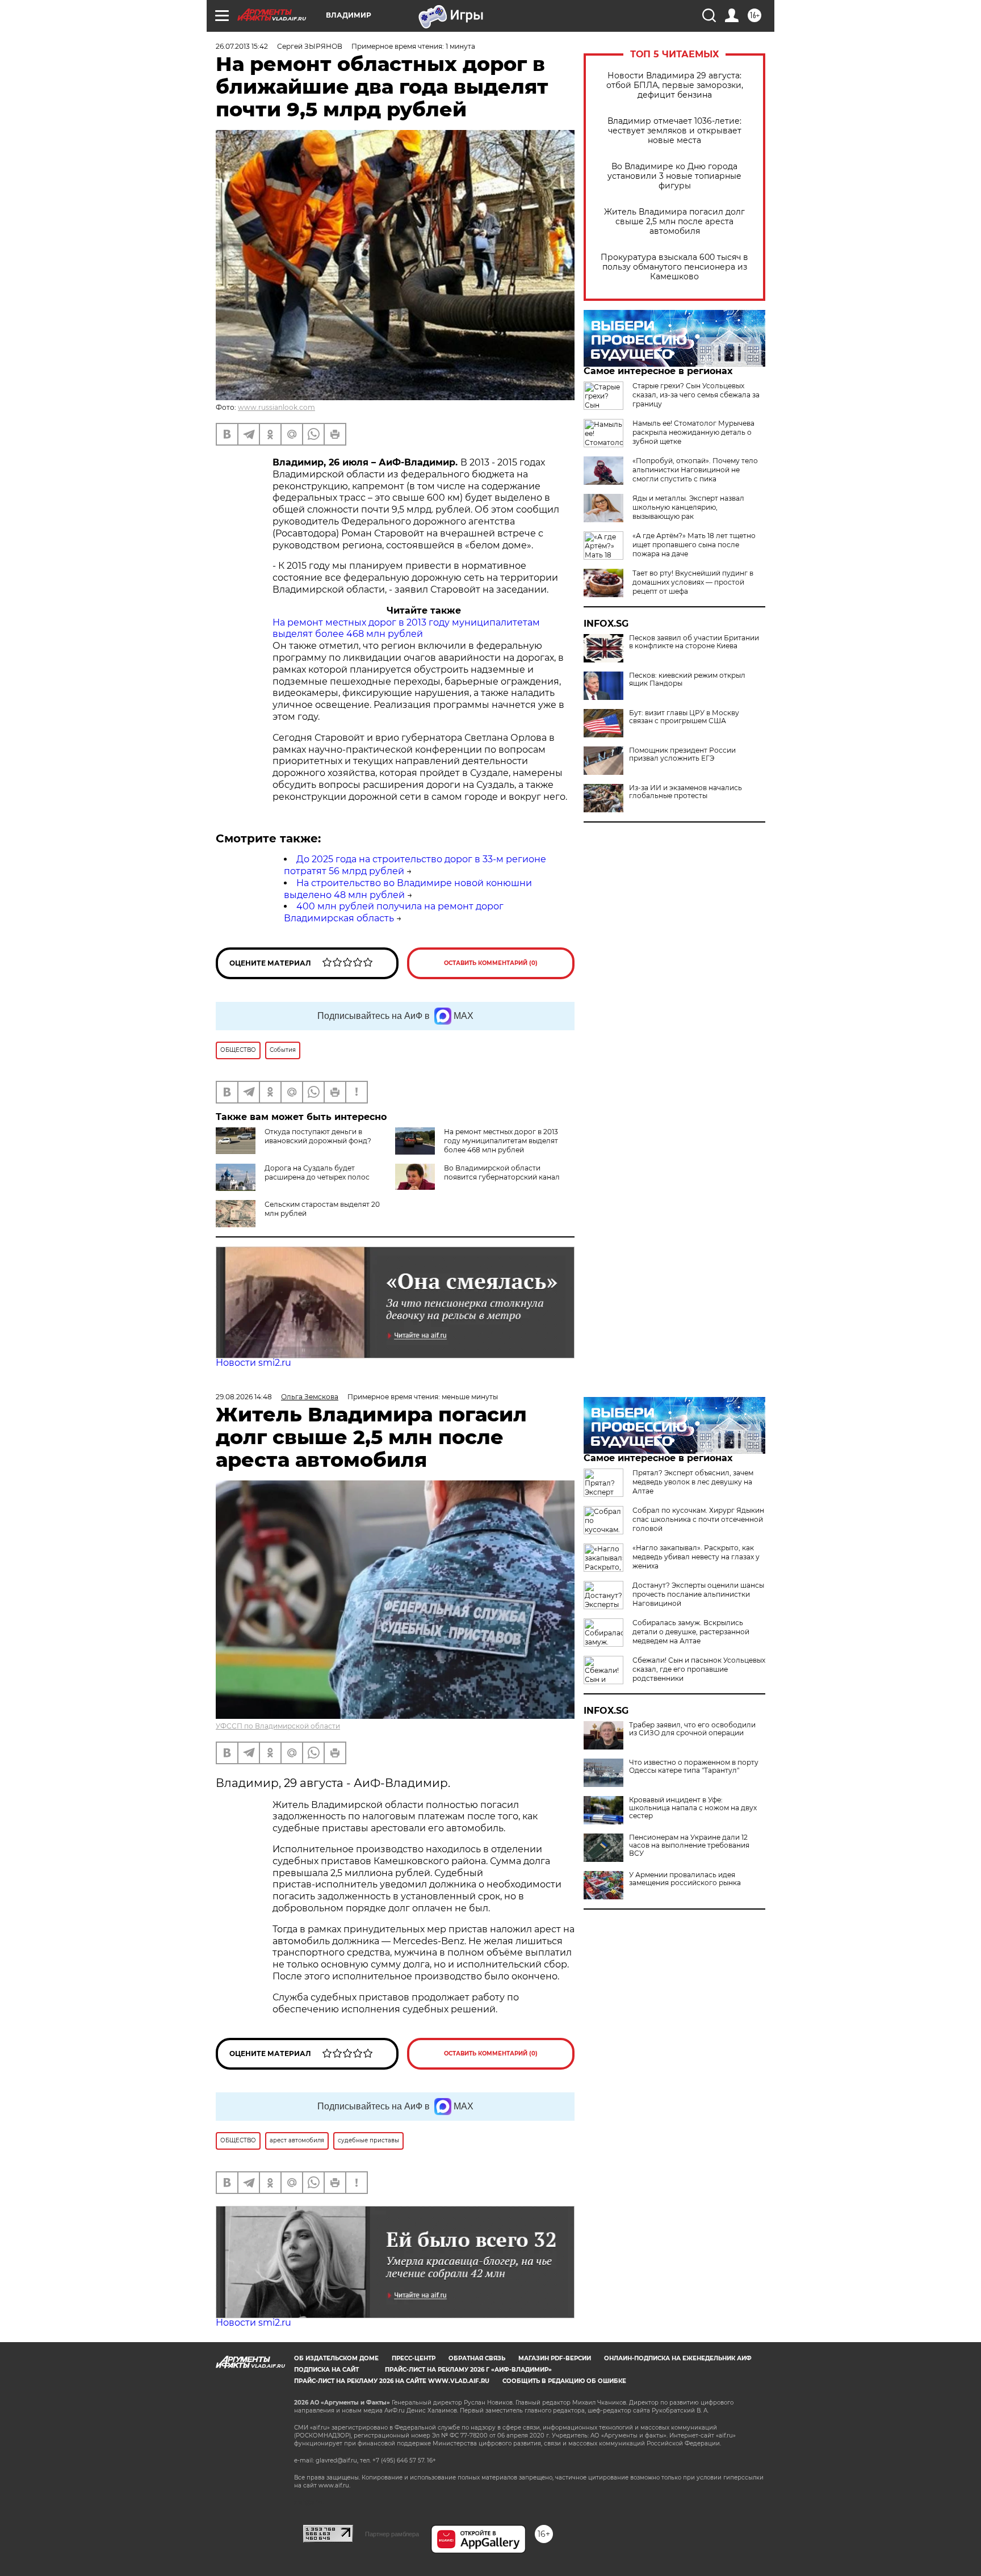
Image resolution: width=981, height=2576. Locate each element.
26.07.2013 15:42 (242, 46)
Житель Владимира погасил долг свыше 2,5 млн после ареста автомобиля (674, 222)
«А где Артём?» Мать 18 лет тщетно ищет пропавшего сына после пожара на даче (694, 545)
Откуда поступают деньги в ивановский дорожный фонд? (318, 1136)
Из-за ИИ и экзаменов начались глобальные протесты (686, 792)
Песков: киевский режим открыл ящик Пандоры (687, 679)
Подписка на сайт (326, 2370)
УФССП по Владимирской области (278, 1726)
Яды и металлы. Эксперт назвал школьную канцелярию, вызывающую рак (688, 507)
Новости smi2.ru (253, 1363)
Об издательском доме (336, 2358)
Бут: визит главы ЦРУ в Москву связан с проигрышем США (684, 717)
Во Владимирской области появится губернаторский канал (502, 1172)
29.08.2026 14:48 (244, 1397)
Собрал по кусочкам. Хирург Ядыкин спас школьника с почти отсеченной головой (698, 1519)
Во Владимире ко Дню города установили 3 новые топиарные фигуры (674, 176)
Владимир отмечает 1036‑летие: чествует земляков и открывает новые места (674, 131)
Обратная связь (477, 2358)
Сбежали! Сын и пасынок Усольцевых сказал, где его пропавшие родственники (699, 1669)
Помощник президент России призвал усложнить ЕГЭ (682, 754)
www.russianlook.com (276, 407)
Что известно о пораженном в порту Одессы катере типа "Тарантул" (694, 1767)
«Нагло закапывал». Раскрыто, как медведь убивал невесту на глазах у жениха (696, 1557)
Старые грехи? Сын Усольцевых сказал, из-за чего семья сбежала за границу (696, 395)
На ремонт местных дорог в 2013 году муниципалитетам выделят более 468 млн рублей (406, 628)
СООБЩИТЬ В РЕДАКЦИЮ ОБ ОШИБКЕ (564, 2381)
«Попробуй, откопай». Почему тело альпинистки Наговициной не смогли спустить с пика (695, 470)
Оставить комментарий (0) (491, 963)
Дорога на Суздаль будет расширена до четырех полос (317, 1172)
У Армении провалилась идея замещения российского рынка (685, 1879)
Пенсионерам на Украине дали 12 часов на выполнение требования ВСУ (689, 1845)
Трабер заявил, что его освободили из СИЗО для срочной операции (692, 1729)
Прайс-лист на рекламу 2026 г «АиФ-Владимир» (468, 2370)
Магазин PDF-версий (555, 2358)
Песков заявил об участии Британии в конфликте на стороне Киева (694, 642)
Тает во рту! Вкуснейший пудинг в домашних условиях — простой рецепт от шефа (693, 582)
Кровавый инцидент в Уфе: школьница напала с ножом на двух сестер (693, 1808)
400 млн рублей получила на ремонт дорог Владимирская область (394, 912)
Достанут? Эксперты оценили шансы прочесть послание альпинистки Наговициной (698, 1594)
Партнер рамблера (392, 2534)
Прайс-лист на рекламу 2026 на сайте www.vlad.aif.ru (392, 2381)
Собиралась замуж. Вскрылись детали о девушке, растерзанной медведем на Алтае (691, 1632)
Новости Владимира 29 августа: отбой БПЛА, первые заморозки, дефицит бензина (675, 85)
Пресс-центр (414, 2358)
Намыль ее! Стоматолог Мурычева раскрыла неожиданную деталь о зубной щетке (693, 432)
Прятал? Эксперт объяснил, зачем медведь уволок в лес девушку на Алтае (693, 1482)
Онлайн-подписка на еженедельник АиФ (678, 2358)
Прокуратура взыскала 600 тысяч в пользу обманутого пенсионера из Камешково (674, 267)
